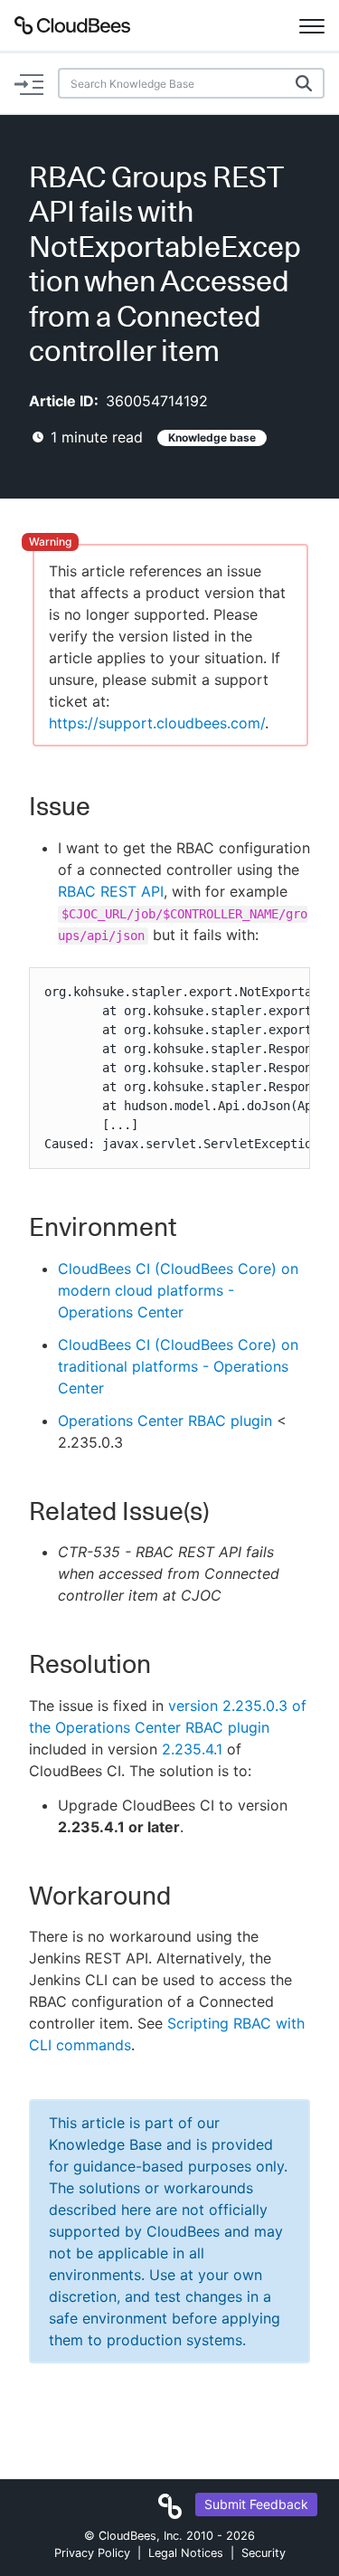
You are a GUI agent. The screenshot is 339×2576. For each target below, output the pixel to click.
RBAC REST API (111, 891)
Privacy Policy (92, 2553)
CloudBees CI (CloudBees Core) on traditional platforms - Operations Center (178, 1366)
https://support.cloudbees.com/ (157, 723)
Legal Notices (186, 2553)
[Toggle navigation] (312, 25)
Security (264, 2553)
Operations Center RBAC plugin (165, 1421)
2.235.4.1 (192, 1749)
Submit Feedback (256, 2504)
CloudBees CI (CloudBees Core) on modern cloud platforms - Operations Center (178, 1290)
